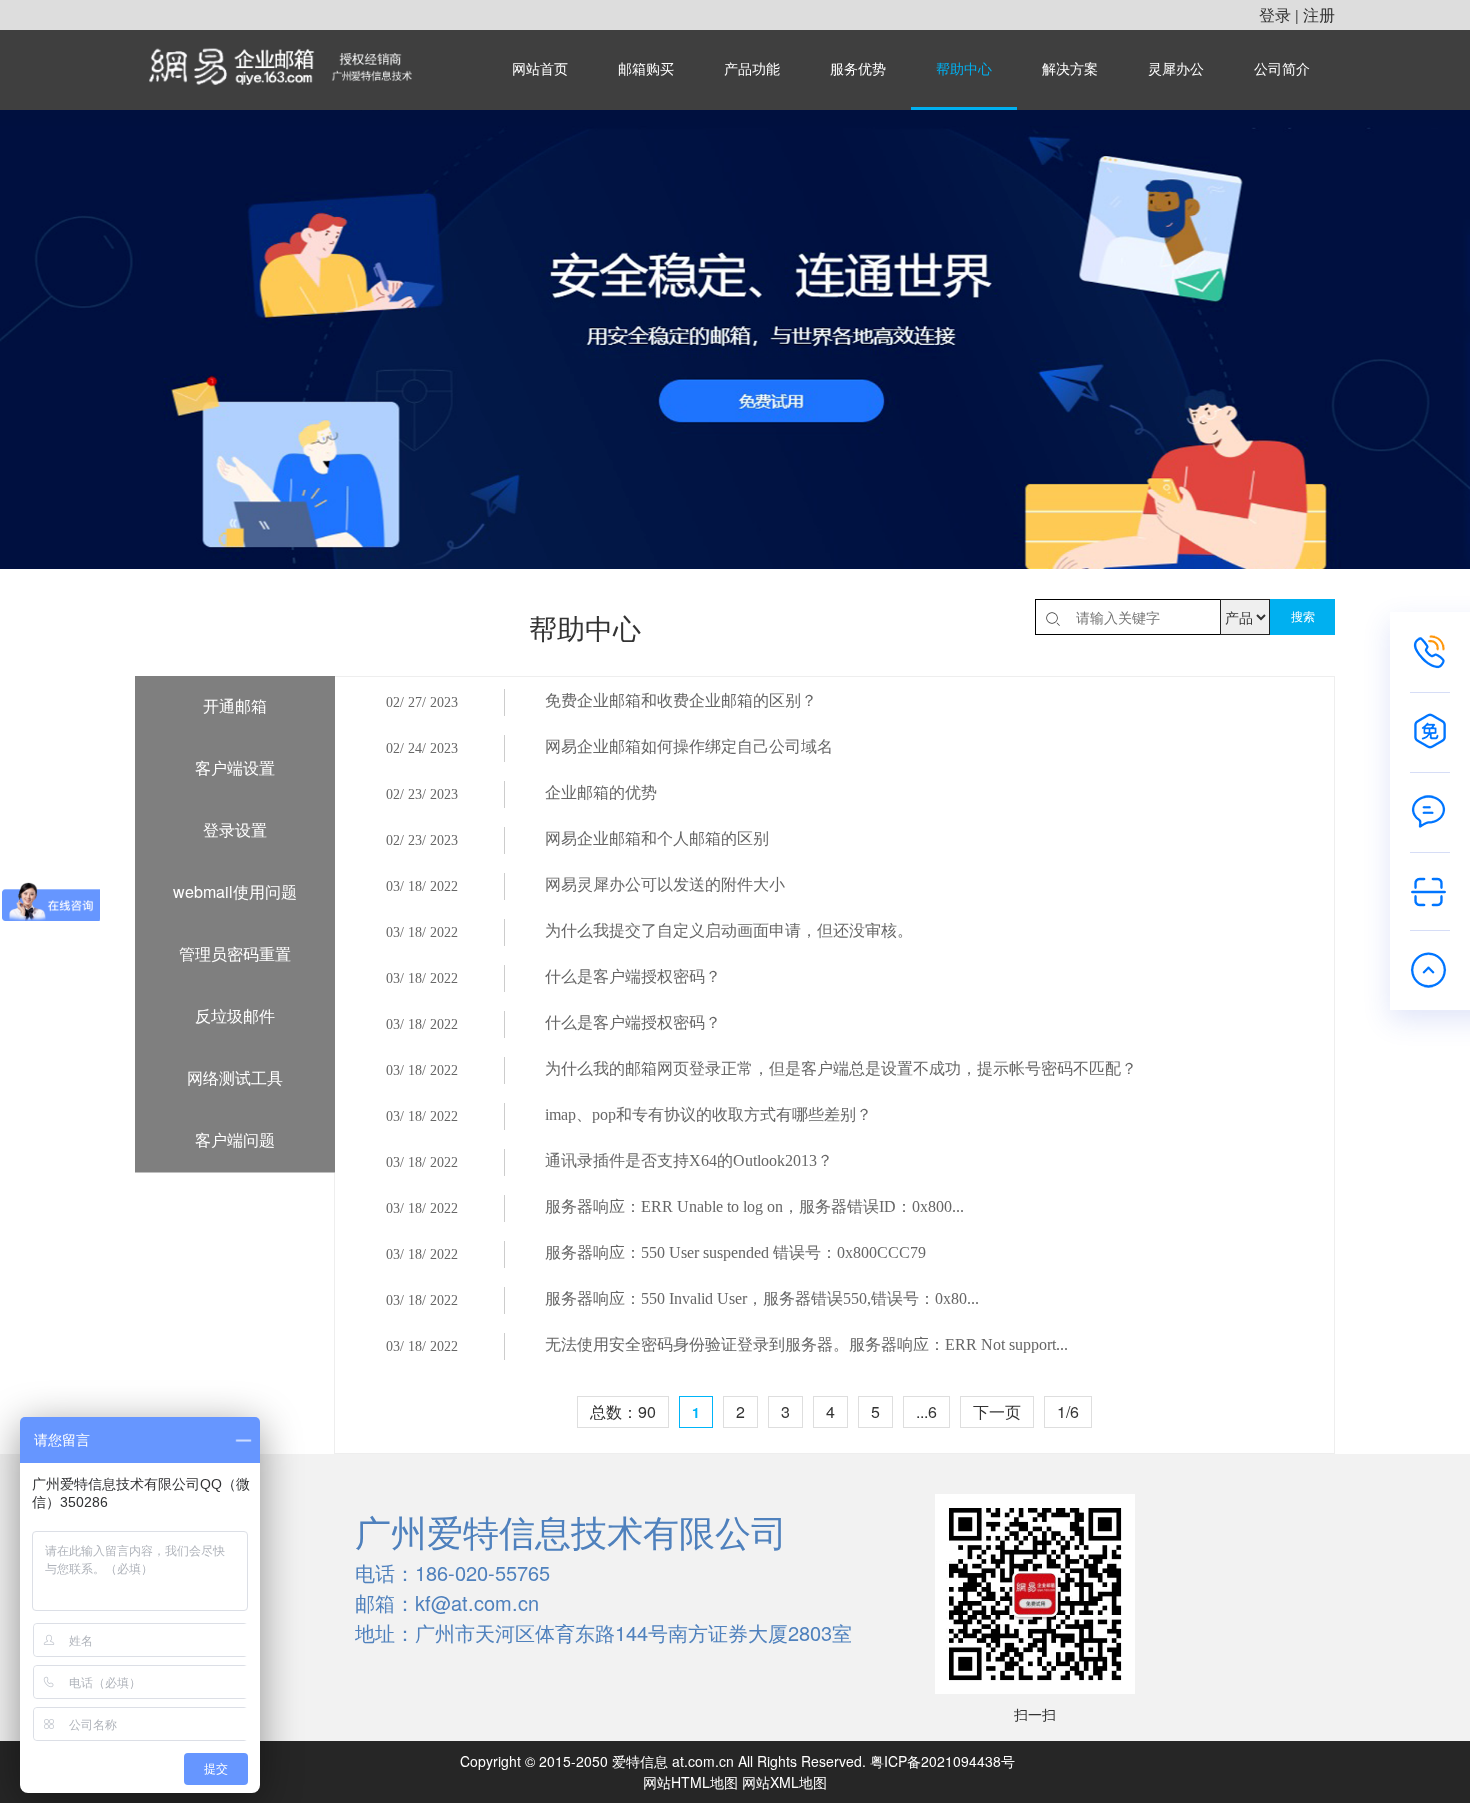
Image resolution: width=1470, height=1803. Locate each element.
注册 (1319, 14)
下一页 (997, 1411)
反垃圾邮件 (235, 1015)
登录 (1275, 14)
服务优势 (858, 69)
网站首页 (540, 69)
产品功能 (752, 69)
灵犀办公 (1176, 69)
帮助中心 (964, 69)
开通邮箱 (235, 705)
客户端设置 (235, 767)
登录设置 (235, 829)
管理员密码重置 (235, 953)
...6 (926, 1411)
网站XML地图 (784, 1782)
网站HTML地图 (690, 1782)
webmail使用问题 (235, 891)
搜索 (1303, 617)
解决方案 (1070, 69)
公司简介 (1282, 69)
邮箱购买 (646, 69)
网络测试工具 (235, 1077)
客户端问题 (235, 1139)
